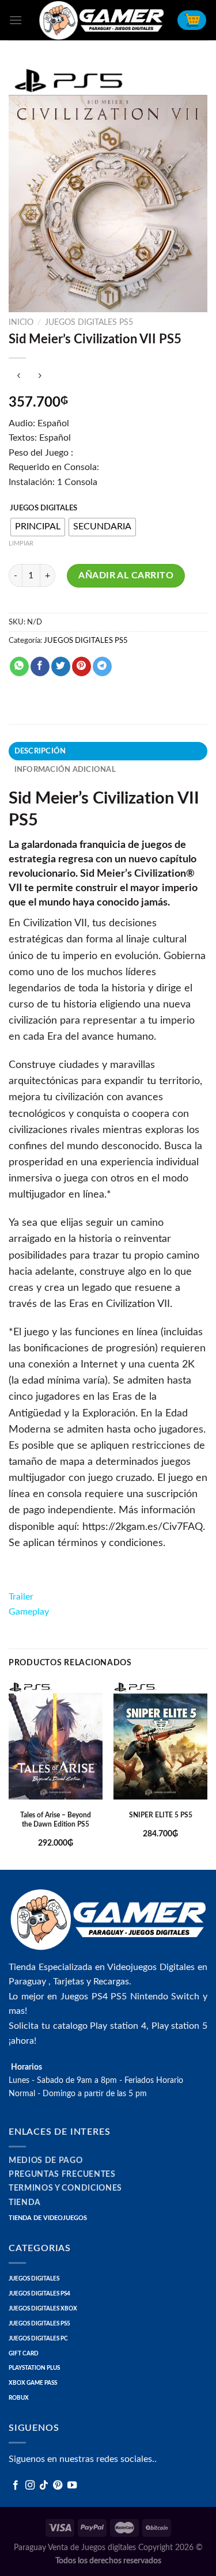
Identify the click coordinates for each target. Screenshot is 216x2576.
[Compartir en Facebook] (40, 666)
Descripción (40, 751)
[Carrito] (192, 20)
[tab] (108, 751)
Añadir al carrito (126, 575)
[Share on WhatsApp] (19, 666)
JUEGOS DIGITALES (43, 508)
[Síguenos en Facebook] (16, 2486)
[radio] (38, 527)
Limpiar (21, 543)
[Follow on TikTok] (44, 2486)
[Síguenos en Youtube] (72, 2486)
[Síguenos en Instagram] (30, 2486)
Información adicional (65, 770)
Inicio (21, 323)
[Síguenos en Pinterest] (58, 2486)
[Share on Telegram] (102, 666)
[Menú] (16, 20)
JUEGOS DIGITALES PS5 (89, 323)
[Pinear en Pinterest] (82, 666)
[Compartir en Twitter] (61, 666)
